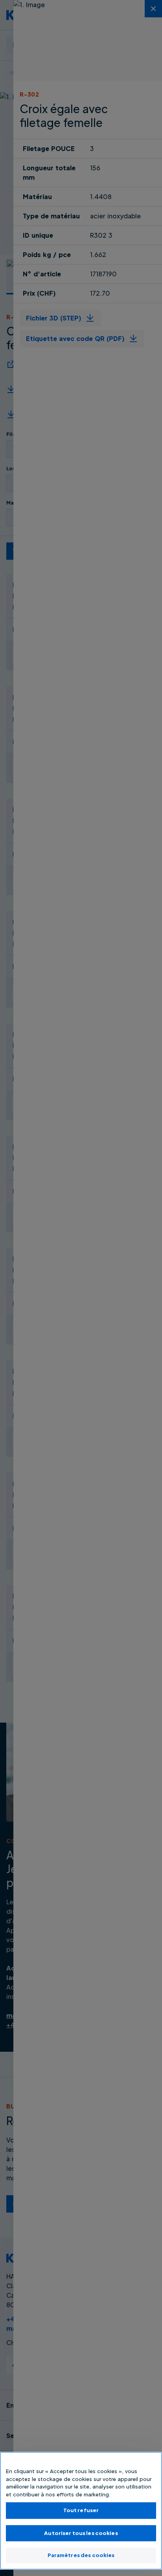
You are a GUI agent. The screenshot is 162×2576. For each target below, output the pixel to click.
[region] (81, 2511)
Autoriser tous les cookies (81, 2533)
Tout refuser (81, 2510)
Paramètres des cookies (81, 2555)
